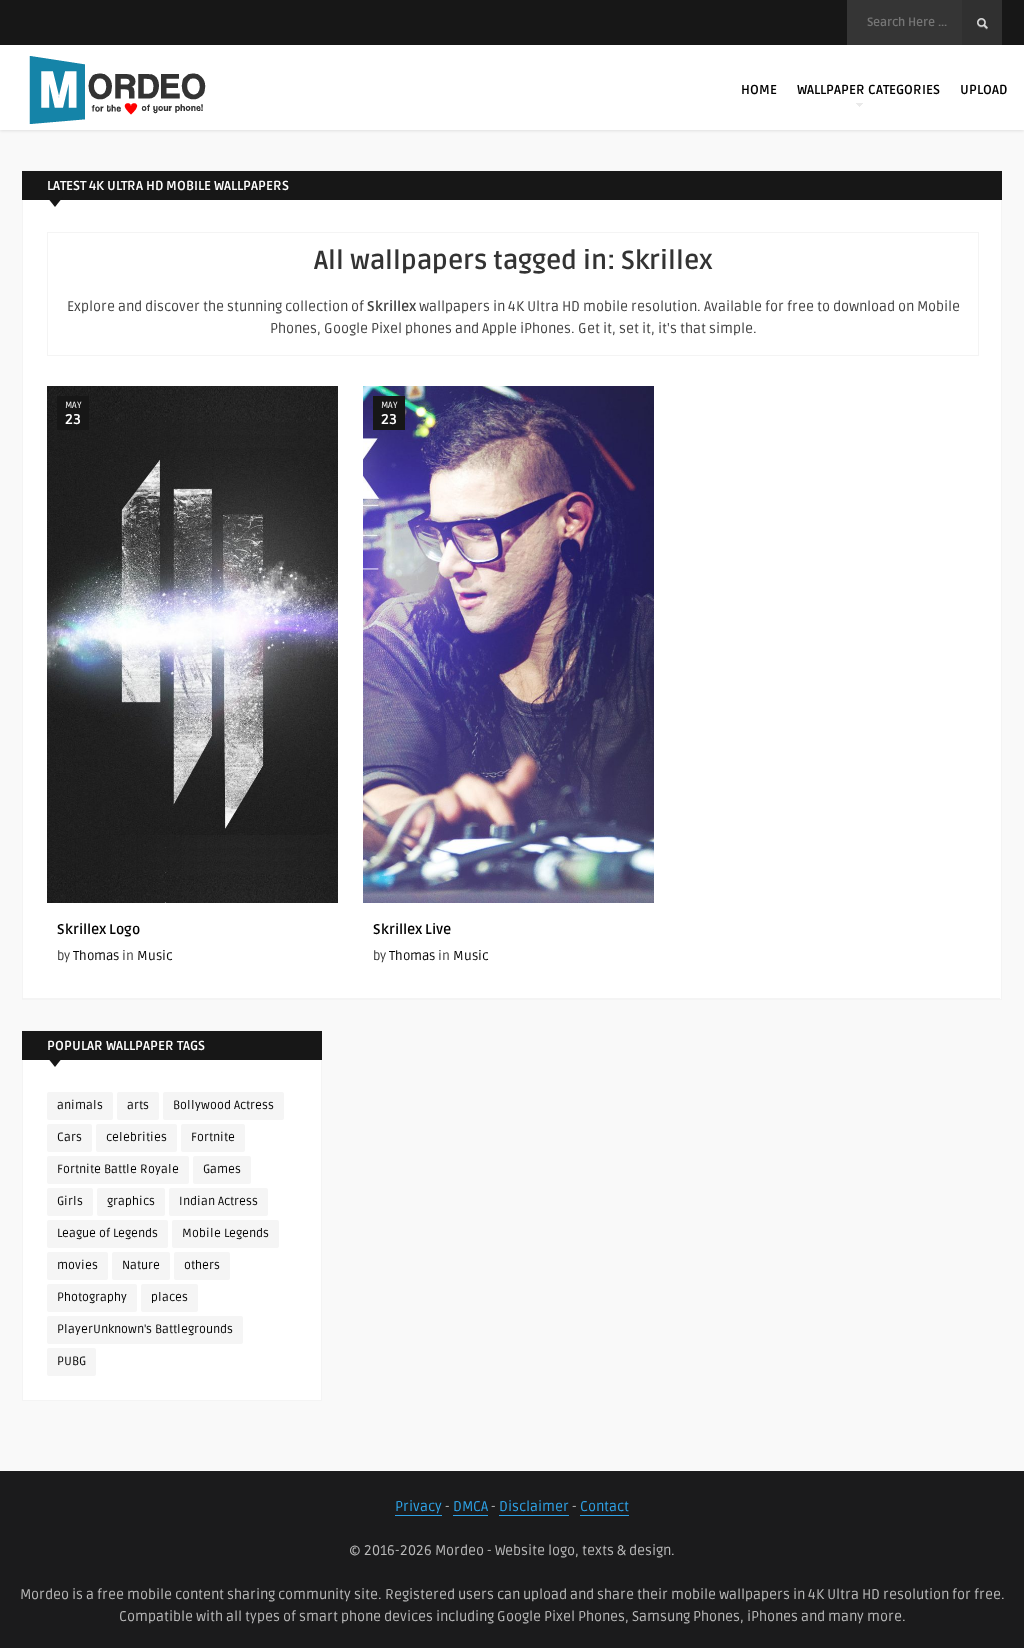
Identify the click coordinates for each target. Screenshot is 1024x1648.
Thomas (96, 956)
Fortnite (213, 1137)
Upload (983, 90)
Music (155, 956)
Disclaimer (534, 1506)
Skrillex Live (412, 929)
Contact (604, 1506)
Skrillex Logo (98, 929)
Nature (141, 1265)
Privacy (418, 1506)
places (169, 1297)
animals (80, 1105)
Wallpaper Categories (868, 90)
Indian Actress (218, 1201)
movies (77, 1265)
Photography (92, 1297)
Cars (69, 1137)
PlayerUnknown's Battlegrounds (145, 1329)
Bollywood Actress (223, 1105)
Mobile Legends (225, 1233)
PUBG (71, 1361)
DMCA (470, 1506)
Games (222, 1169)
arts (138, 1105)
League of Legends (107, 1233)
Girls (70, 1201)
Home (759, 90)
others (202, 1265)
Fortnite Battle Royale (118, 1169)
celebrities (136, 1137)
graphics (131, 1201)
